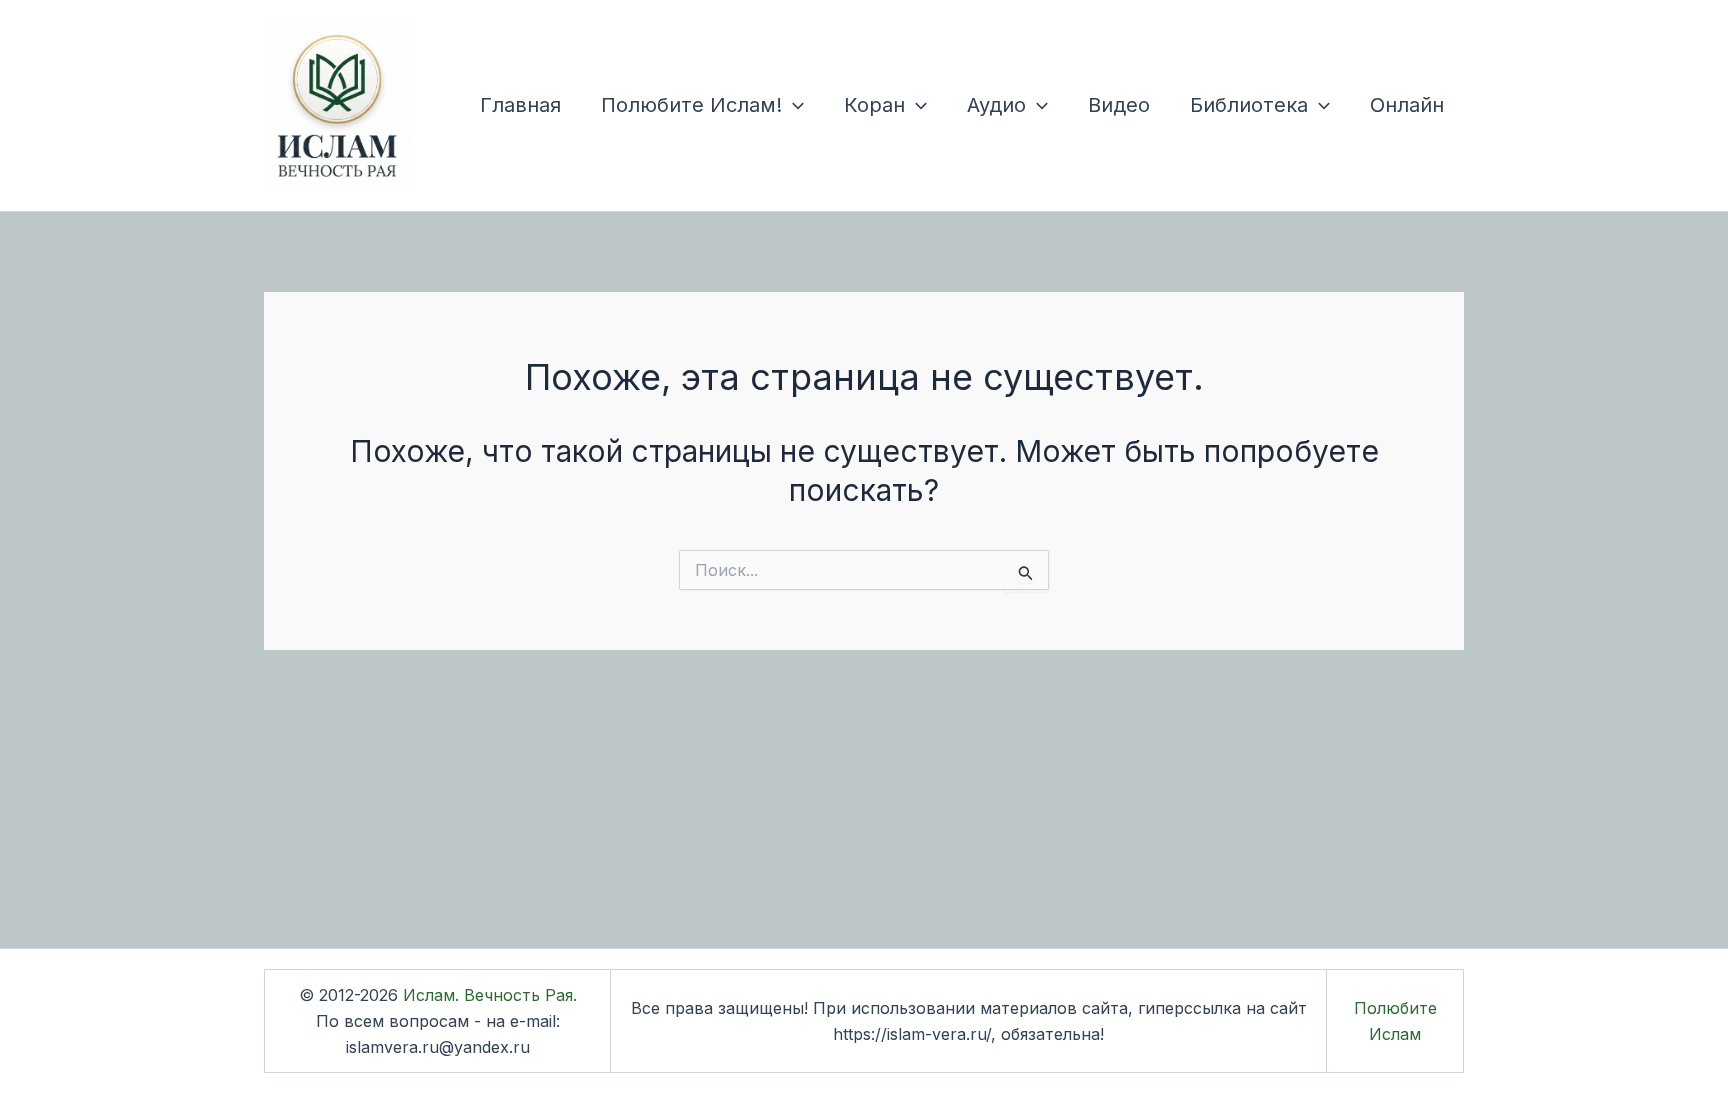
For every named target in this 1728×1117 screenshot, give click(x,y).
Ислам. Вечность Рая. (490, 995)
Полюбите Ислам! (691, 105)
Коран (874, 105)
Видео (1119, 105)
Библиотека (1249, 105)
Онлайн (1407, 105)
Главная (520, 105)
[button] (793, 105)
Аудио (996, 105)
